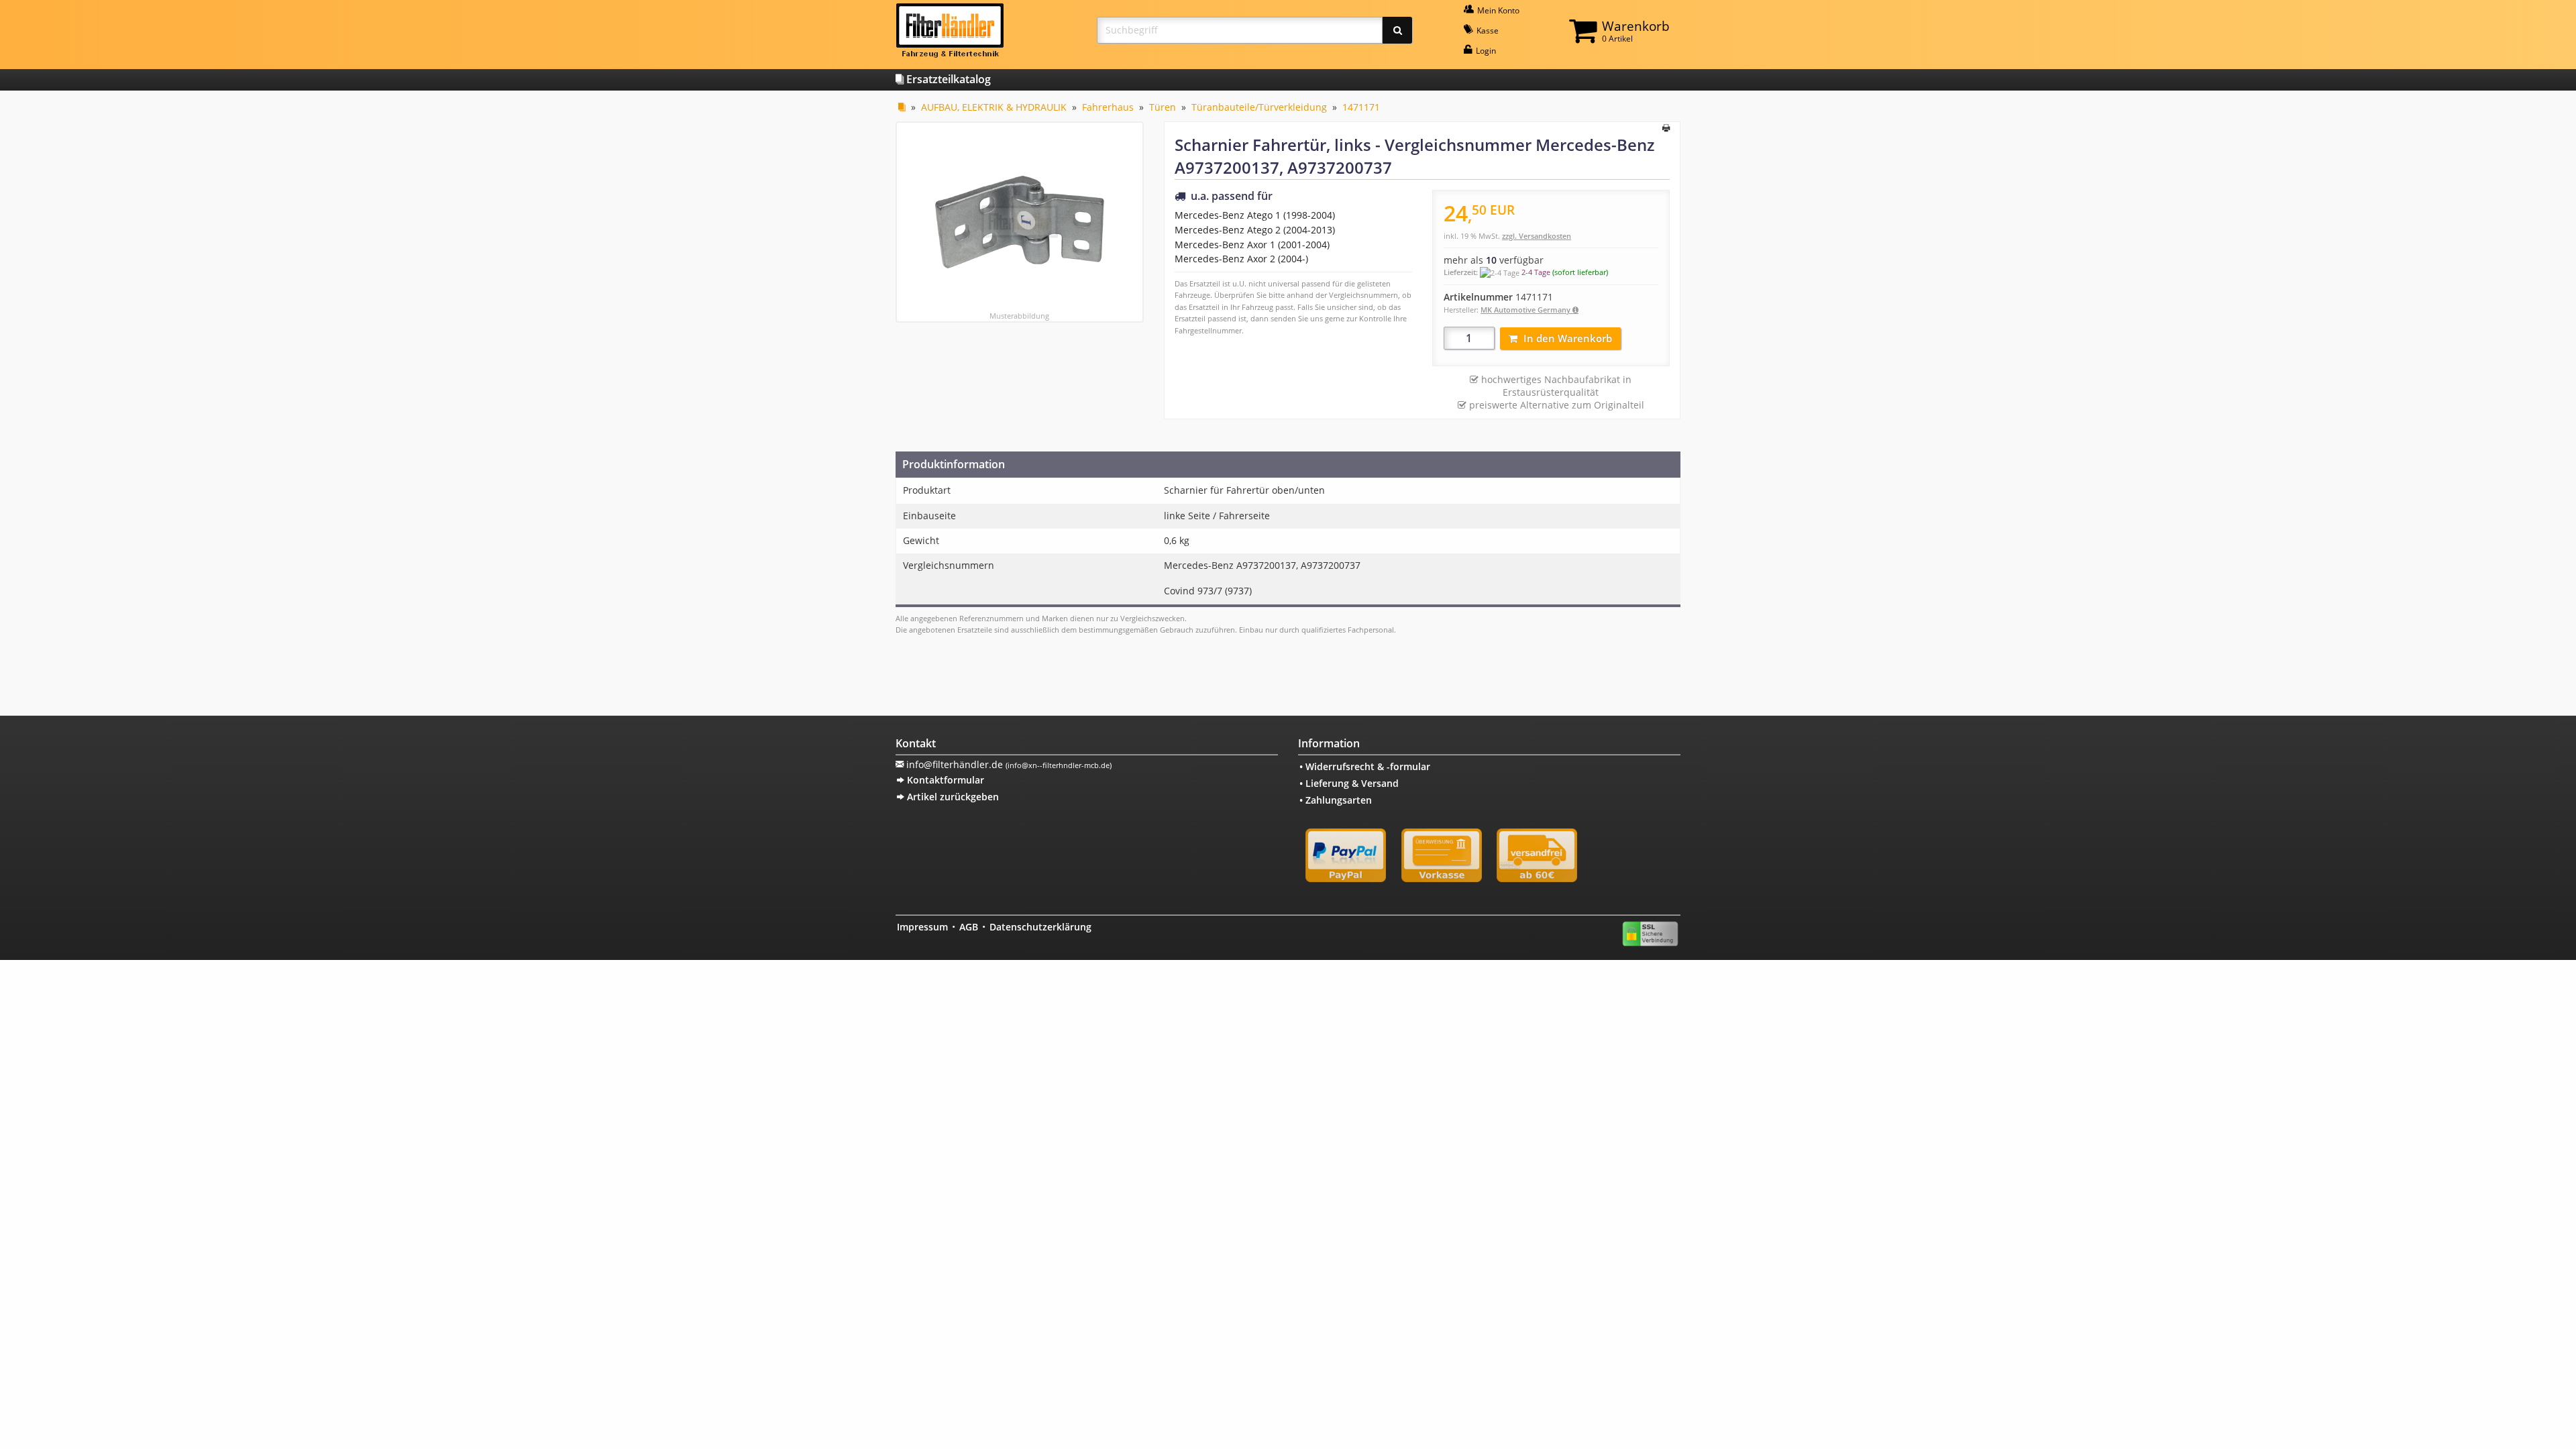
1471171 (1361, 107)
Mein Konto (1497, 10)
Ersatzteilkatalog (947, 79)
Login (1485, 51)
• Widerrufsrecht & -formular (1365, 766)
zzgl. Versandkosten (1537, 236)
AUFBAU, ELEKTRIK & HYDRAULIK (994, 107)
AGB (969, 927)
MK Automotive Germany (1526, 310)
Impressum (922, 927)
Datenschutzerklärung (1040, 927)
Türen (1163, 107)
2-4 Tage (1536, 272)
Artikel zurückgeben (952, 797)
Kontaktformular (944, 780)
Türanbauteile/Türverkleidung (1259, 107)
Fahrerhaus (1108, 107)
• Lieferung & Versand (1349, 783)
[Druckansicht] (1666, 129)
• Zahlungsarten (1336, 800)
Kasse (1487, 31)
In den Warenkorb (1568, 338)
